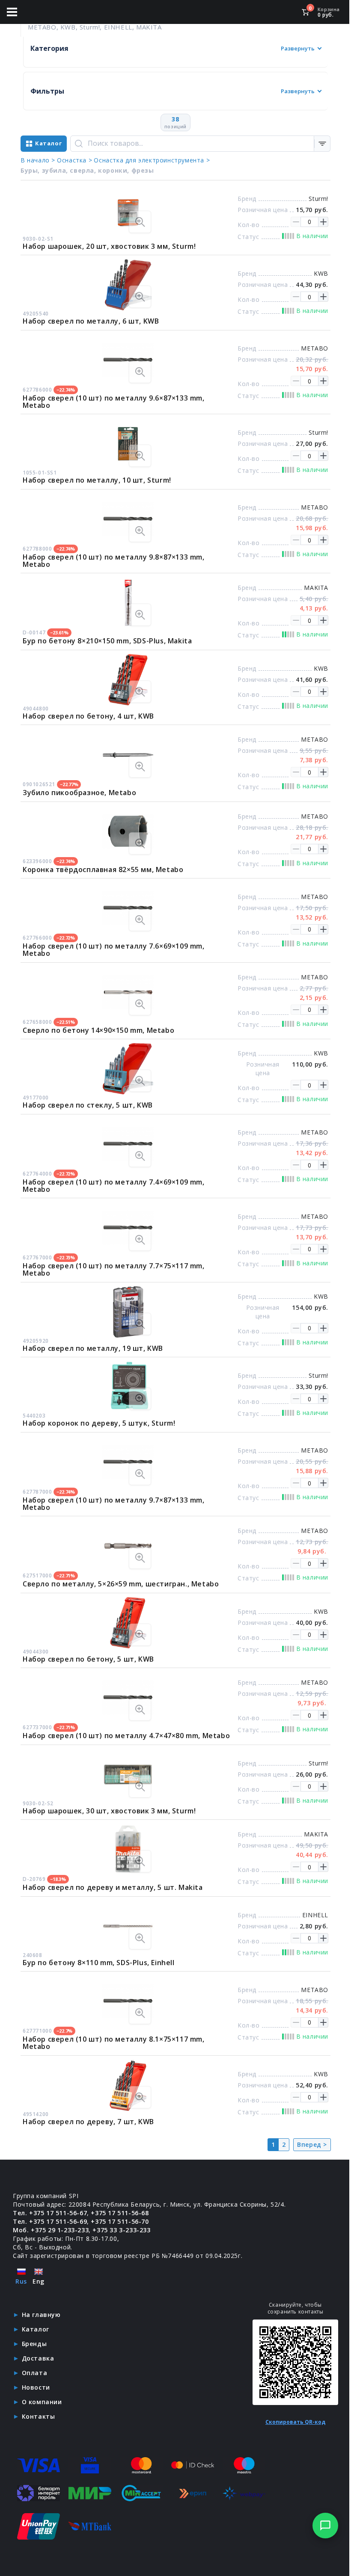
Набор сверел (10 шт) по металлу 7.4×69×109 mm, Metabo (114, 1186)
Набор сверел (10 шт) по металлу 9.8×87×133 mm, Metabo (114, 561)
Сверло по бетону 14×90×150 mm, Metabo (98, 1030)
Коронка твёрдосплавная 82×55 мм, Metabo (103, 869)
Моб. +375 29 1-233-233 (51, 2230)
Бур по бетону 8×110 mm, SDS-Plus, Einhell (99, 1963)
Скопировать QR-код (295, 2422)
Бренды (34, 2344)
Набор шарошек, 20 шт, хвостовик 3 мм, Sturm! (109, 246)
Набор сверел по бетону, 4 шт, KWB (88, 716)
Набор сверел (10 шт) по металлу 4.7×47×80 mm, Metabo (126, 1736)
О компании (42, 2402)
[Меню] (12, 12)
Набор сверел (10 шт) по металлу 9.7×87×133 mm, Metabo (114, 1504)
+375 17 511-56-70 (120, 2221)
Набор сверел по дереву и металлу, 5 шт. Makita (113, 1887)
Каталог (36, 2329)
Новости (36, 2387)
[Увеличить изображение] (140, 222)
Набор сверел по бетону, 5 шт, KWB (88, 1659)
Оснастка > (74, 160)
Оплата (35, 2373)
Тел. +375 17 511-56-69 (50, 2221)
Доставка (38, 2358)
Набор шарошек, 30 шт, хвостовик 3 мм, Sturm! (109, 1811)
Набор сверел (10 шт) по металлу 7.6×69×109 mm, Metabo (114, 950)
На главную (41, 2315)
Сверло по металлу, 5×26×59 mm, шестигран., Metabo (121, 1584)
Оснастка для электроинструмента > (152, 160)
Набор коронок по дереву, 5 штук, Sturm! (99, 1423)
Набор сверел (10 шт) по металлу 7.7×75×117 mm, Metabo (114, 1269)
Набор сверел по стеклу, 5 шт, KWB (88, 1105)
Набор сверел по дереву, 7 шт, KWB (88, 2122)
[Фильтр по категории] (322, 144)
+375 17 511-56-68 (120, 2213)
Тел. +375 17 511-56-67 (50, 2213)
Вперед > (312, 2144)
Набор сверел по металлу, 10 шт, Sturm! (97, 480)
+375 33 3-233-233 (121, 2230)
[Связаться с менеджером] (325, 2526)
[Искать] (79, 144)
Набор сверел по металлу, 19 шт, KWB (93, 1348)
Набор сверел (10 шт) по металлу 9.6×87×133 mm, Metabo (114, 402)
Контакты (39, 2416)
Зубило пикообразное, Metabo (79, 793)
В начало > (38, 160)
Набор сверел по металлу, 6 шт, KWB (91, 321)
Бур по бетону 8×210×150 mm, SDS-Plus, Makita (107, 641)
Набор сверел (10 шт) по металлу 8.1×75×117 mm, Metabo (114, 2043)
